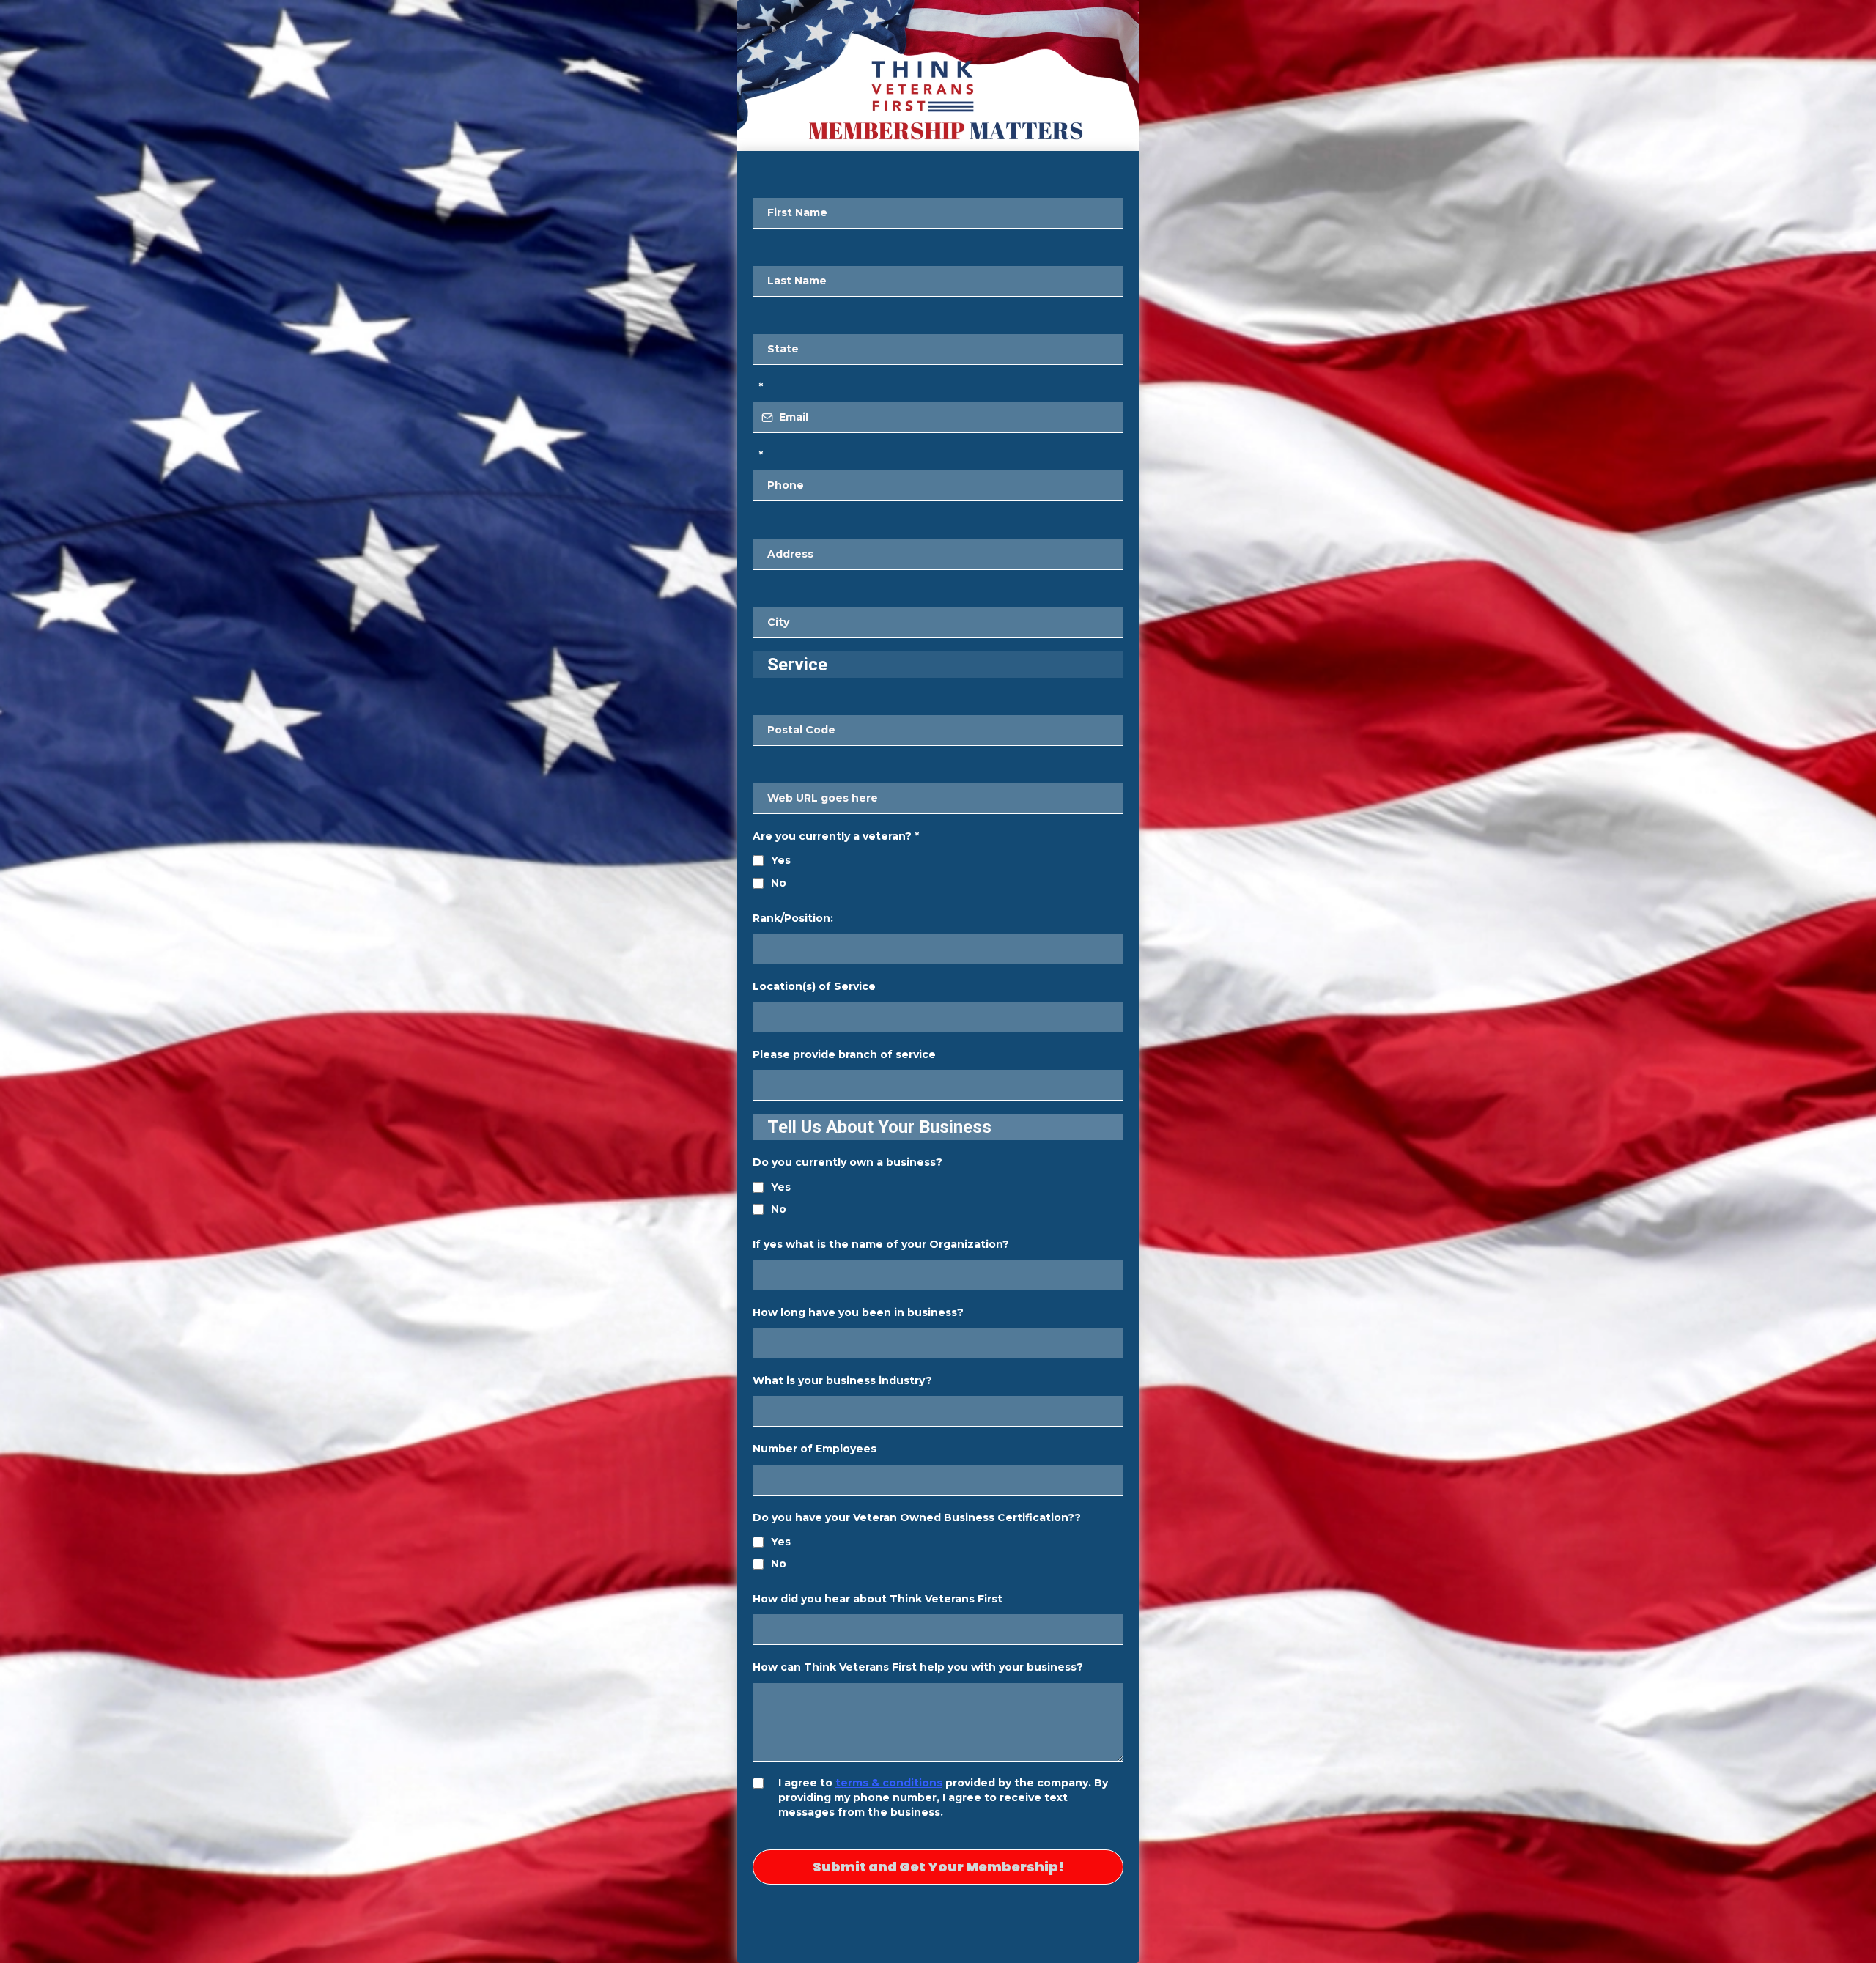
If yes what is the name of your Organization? (881, 1244)
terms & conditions (889, 1783)
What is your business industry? (842, 1380)
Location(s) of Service (814, 986)
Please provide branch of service (844, 1054)
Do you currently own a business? (847, 1162)
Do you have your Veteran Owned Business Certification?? (917, 1517)
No (779, 883)
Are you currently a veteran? (836, 836)
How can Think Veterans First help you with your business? (918, 1667)
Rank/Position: (793, 918)
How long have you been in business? (858, 1312)
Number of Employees (815, 1449)
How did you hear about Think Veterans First (878, 1599)
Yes (781, 860)
